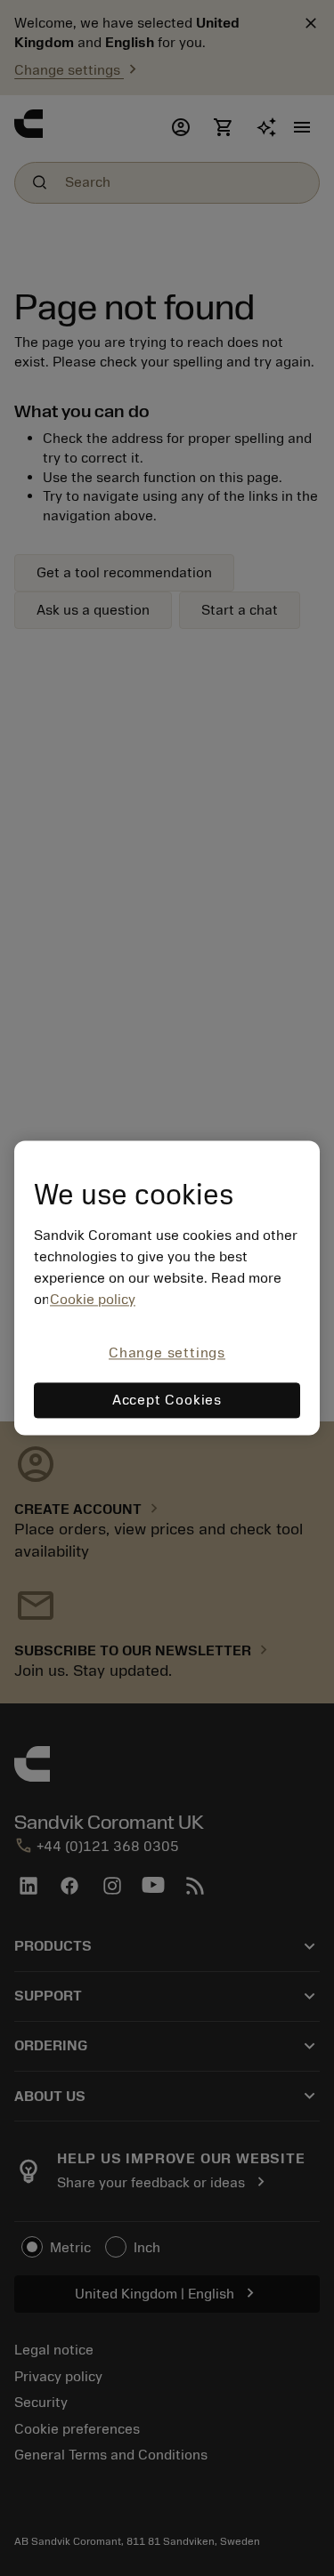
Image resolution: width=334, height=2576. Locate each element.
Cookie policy (93, 1300)
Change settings (167, 1353)
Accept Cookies (167, 1401)
